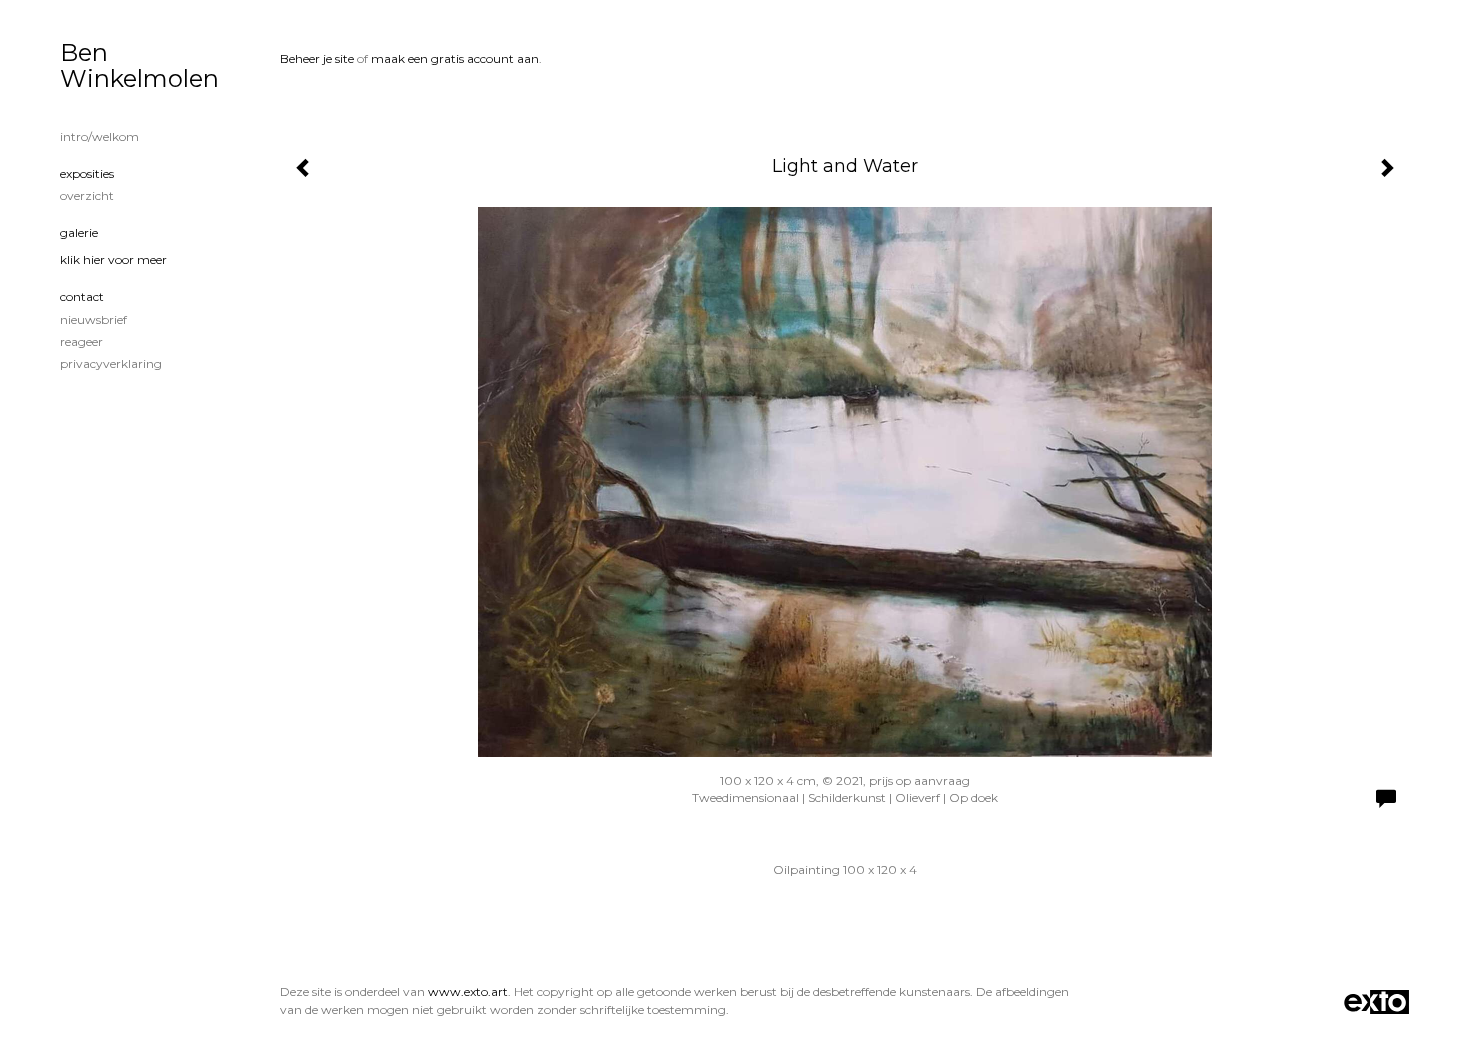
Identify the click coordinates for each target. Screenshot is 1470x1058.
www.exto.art (468, 991)
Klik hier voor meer (113, 259)
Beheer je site (317, 58)
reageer (81, 341)
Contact (82, 296)
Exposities (87, 173)
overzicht (87, 195)
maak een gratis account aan (455, 58)
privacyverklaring (111, 363)
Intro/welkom (99, 136)
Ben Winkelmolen (139, 65)
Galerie (79, 232)
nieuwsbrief (93, 319)
